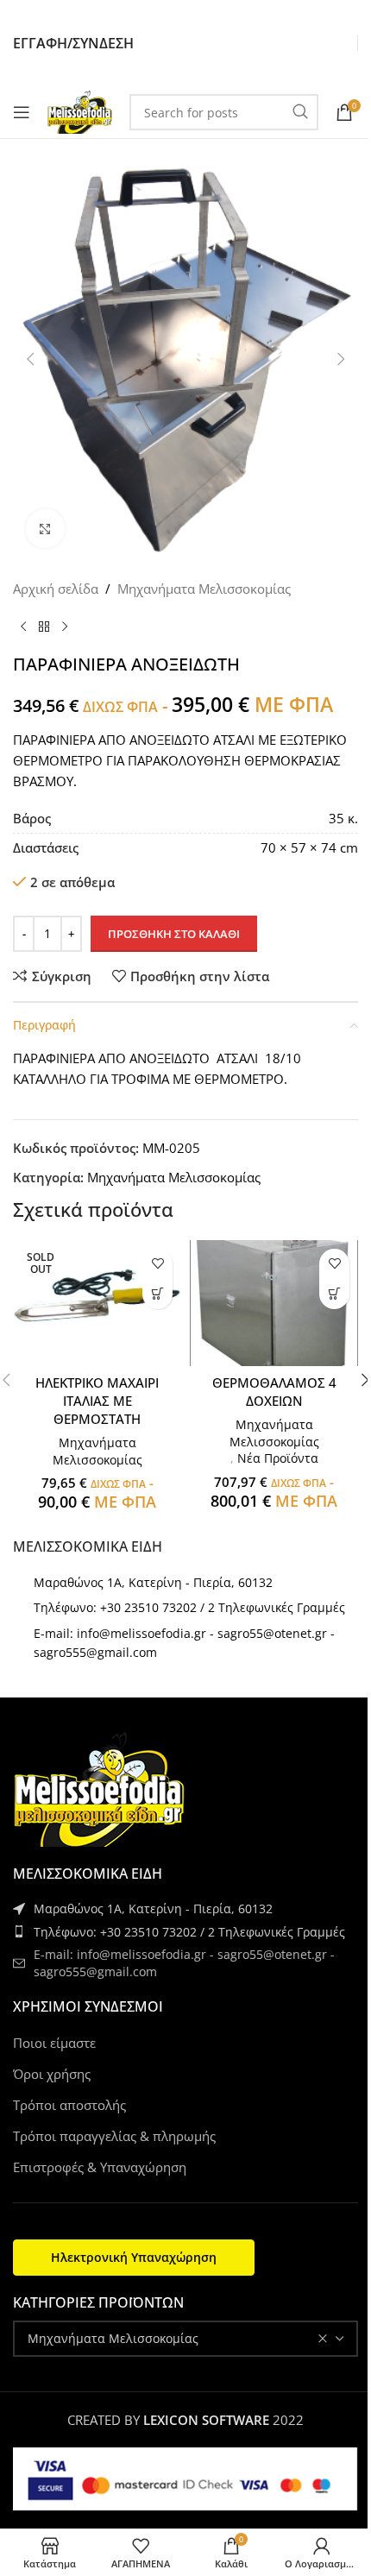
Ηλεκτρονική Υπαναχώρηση (134, 2257)
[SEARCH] (300, 112)
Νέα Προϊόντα (278, 1458)
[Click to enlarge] (45, 529)
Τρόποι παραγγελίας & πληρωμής (114, 2136)
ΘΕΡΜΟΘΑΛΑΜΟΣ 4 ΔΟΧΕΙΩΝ (274, 1392)
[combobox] (185, 2339)
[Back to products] (44, 627)
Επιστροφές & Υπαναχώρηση (100, 2167)
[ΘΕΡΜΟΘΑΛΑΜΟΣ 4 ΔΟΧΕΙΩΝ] (274, 1303)
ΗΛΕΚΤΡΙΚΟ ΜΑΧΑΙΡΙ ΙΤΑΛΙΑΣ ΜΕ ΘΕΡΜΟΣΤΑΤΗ (97, 1401)
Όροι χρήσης (52, 2074)
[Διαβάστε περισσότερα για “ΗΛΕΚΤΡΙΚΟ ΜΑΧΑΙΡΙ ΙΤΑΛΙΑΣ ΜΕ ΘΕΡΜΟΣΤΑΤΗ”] (157, 1294)
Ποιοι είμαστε (54, 2043)
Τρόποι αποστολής (69, 2105)
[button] (334, 1294)
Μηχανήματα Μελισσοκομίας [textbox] (113, 2338)
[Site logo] (80, 110)
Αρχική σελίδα (56, 589)
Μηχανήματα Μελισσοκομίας (204, 589)
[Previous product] (23, 627)
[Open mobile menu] (22, 112)
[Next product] (65, 627)
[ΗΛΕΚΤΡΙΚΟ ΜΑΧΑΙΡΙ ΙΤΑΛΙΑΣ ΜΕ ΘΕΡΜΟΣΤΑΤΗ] (97, 1303)
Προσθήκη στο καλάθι (174, 934)
